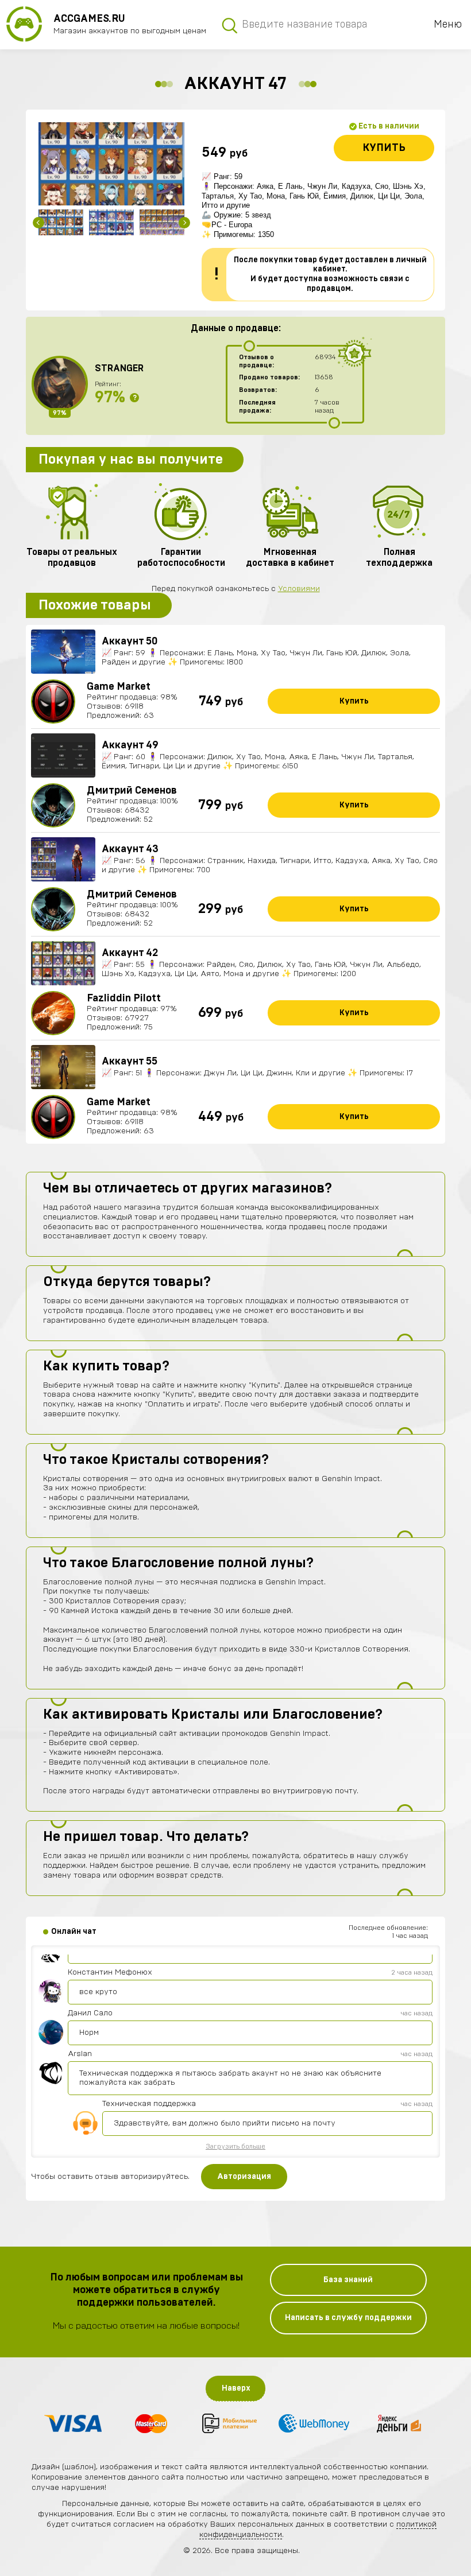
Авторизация (244, 2177)
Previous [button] (38, 223)
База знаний (348, 2280)
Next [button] (184, 223)
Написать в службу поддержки (348, 2318)
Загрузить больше (235, 2146)
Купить (384, 148)
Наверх (236, 2388)
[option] (111, 164)
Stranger (119, 368)
